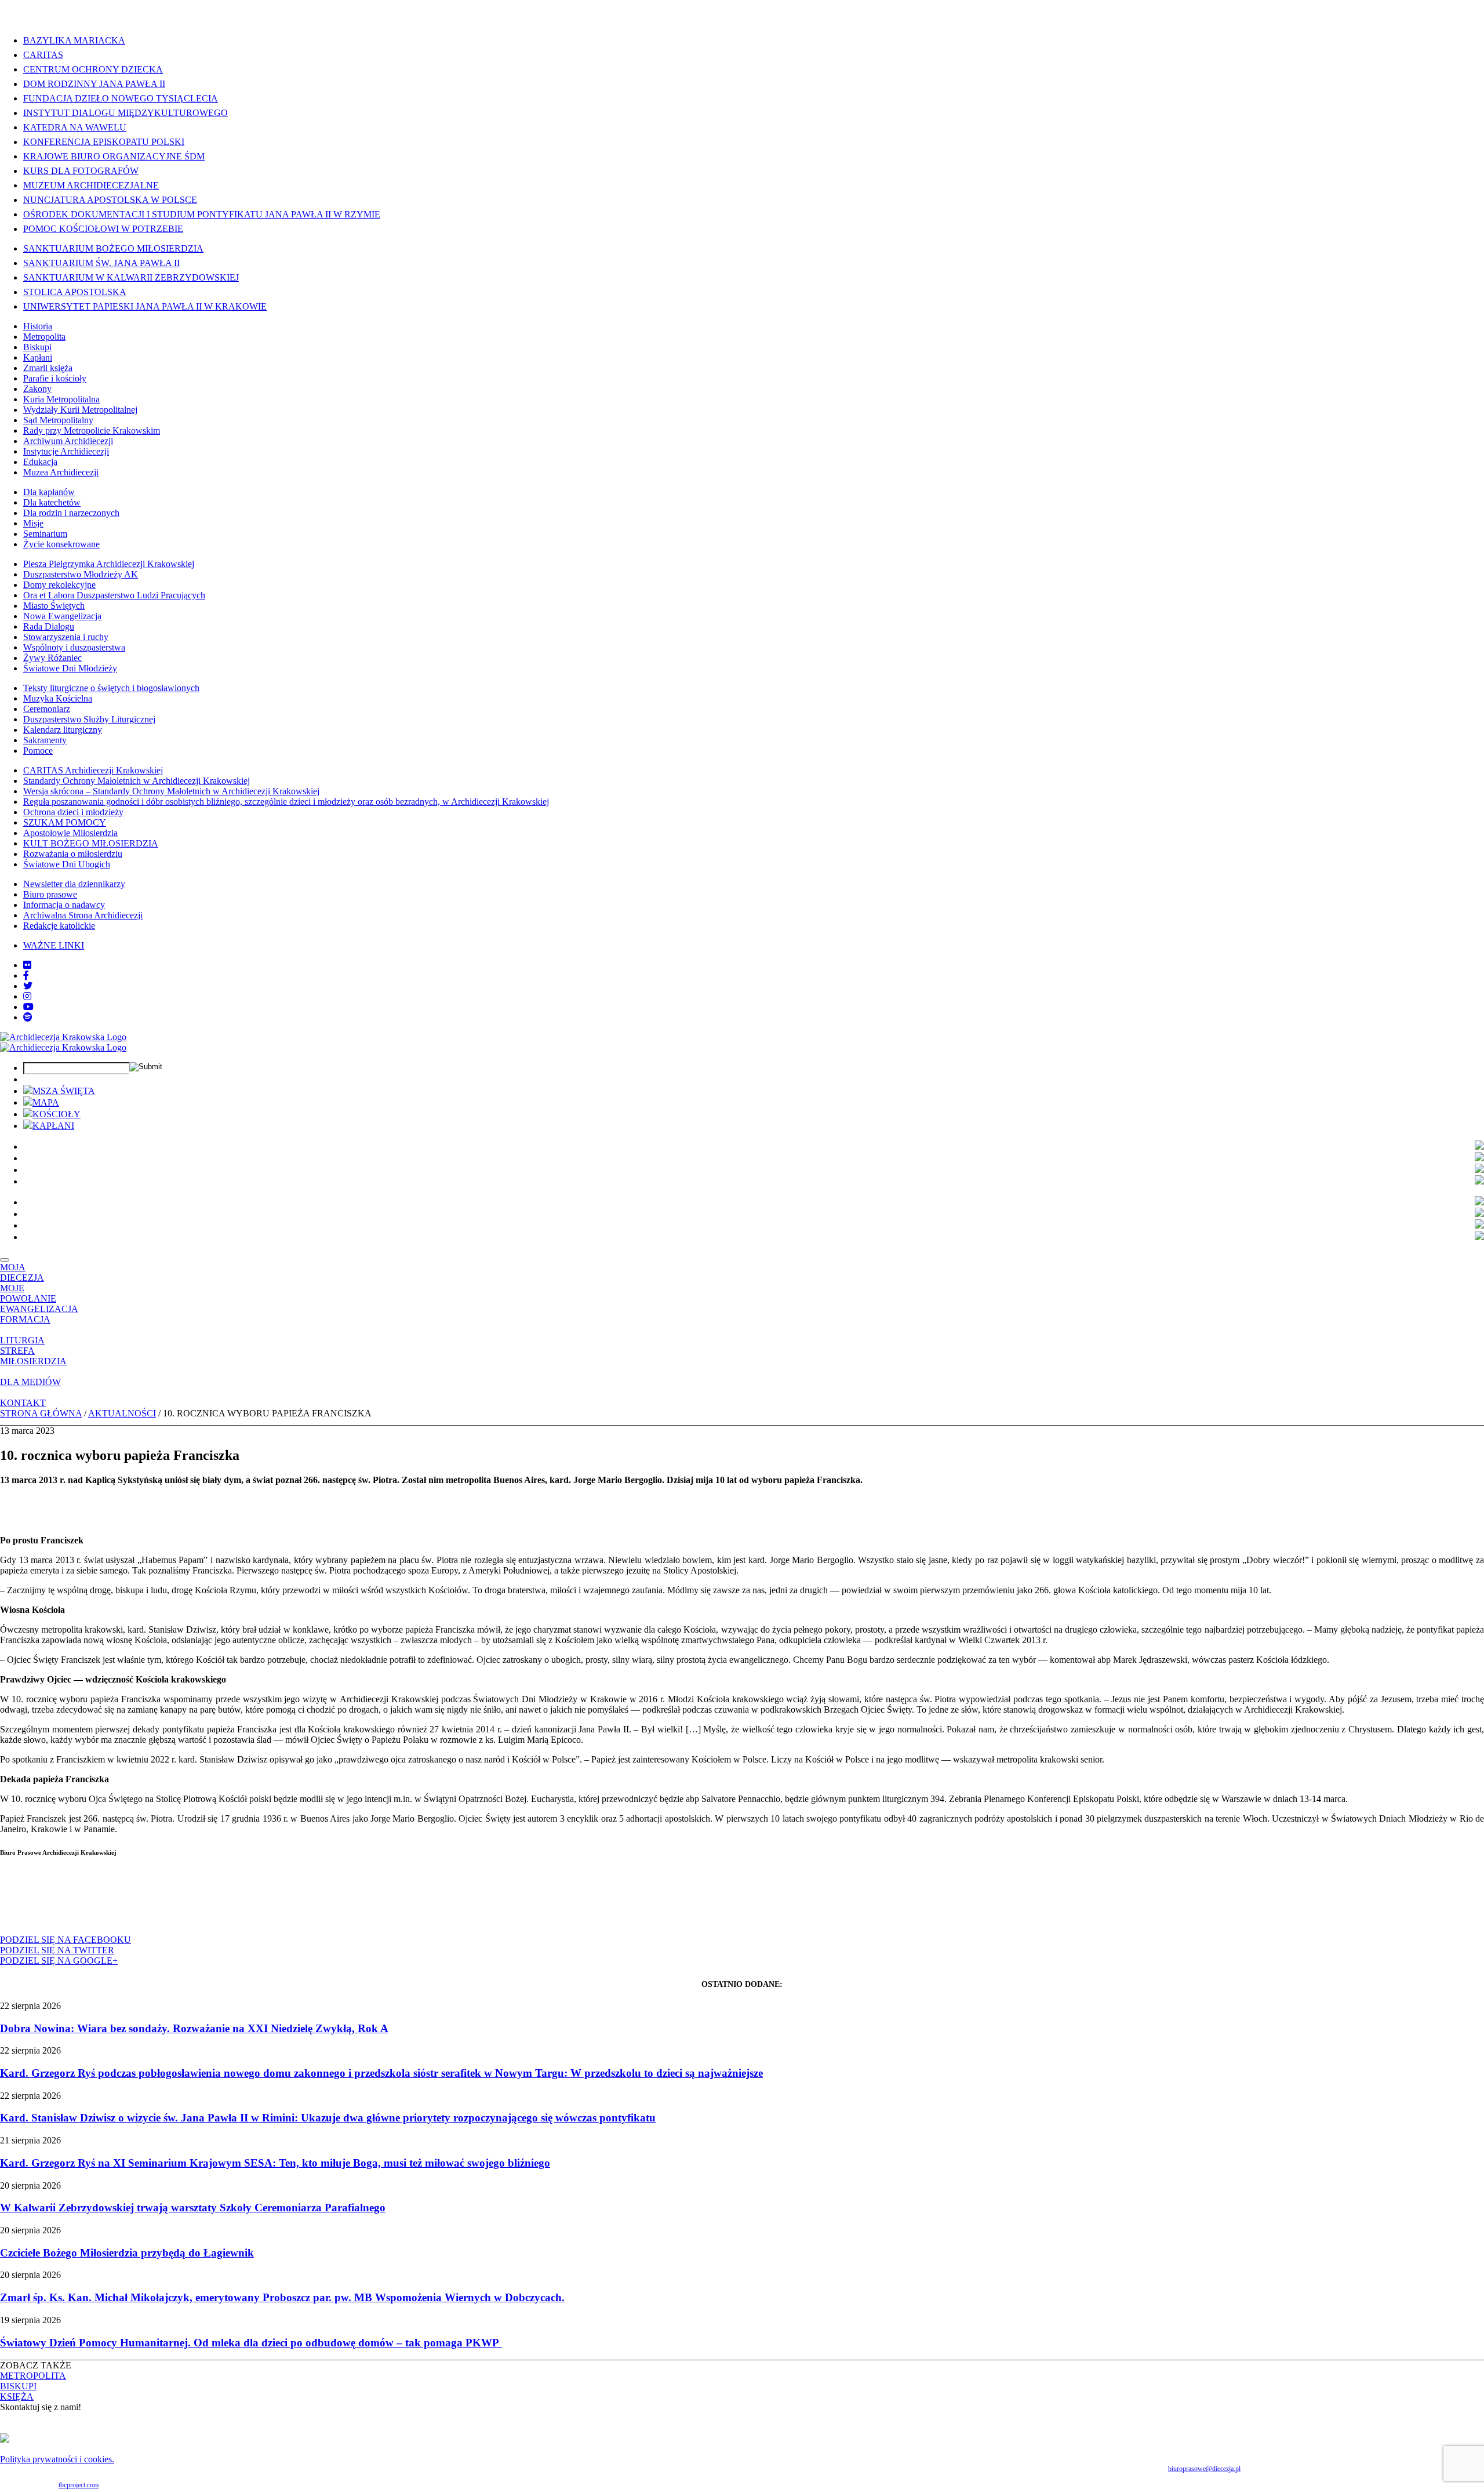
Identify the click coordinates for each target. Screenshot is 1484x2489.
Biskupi (37, 347)
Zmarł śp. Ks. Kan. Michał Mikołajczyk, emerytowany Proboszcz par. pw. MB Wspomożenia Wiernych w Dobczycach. (282, 2297)
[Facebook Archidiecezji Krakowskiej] (26, 975)
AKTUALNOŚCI (122, 1413)
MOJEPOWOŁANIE (28, 1293)
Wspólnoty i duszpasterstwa (74, 647)
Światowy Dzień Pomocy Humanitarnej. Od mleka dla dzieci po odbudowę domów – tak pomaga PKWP (251, 2343)
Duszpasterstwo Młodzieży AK (81, 574)
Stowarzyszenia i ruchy (66, 637)
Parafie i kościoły (55, 378)
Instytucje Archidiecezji (66, 451)
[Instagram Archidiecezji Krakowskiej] (27, 996)
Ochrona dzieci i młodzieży (73, 812)
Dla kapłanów (49, 492)
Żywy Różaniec (52, 658)
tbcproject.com (79, 2485)
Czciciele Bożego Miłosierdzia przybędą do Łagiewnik (127, 2253)
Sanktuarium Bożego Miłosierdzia (113, 248)
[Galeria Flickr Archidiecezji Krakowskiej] (27, 965)
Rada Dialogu (49, 626)
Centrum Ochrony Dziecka (93, 69)
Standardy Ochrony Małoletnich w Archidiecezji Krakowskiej (137, 781)
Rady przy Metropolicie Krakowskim (92, 430)
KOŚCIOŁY (57, 1114)
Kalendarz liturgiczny (63, 730)
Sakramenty (45, 740)
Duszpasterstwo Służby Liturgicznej (89, 719)
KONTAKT (23, 1403)
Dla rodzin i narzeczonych (71, 513)
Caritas (43, 55)
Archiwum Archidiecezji (68, 441)
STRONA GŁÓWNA (41, 1413)
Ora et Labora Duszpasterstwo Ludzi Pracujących (114, 595)
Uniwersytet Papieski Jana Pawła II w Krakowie (145, 306)
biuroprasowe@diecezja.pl (1204, 2469)
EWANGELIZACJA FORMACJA (39, 1314)
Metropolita (44, 337)
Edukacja (40, 462)
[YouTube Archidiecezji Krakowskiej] (28, 1007)
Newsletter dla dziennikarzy (74, 884)
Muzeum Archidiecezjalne (91, 185)
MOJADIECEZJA (22, 1272)
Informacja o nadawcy (64, 905)
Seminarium (45, 534)
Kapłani (38, 357)
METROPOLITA (33, 2376)
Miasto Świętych (54, 606)
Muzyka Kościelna (58, 698)
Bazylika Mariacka (74, 40)
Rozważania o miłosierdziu (73, 854)
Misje (33, 523)
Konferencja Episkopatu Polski (104, 142)
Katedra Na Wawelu (75, 127)
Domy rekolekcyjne (59, 585)
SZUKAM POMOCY (65, 822)
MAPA (46, 1102)
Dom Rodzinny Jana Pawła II (94, 84)
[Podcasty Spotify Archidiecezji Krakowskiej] (28, 1017)
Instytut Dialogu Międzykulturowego (126, 113)
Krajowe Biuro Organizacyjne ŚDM (114, 156)
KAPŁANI (53, 1126)
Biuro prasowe (50, 894)
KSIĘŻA (17, 2397)
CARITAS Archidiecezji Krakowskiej (93, 770)
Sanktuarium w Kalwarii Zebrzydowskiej (131, 277)
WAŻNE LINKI (54, 945)
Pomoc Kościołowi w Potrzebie (103, 229)
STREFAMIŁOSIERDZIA (33, 1356)
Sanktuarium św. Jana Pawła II (101, 263)
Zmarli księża (48, 368)
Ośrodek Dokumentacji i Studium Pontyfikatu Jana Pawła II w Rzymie (202, 214)
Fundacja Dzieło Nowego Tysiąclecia (121, 98)
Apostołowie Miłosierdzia (70, 833)
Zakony (37, 389)
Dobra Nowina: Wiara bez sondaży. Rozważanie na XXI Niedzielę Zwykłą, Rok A (194, 2028)
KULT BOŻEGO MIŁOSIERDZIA (91, 843)
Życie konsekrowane (61, 544)
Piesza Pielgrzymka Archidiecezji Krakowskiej (109, 564)
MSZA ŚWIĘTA (64, 1091)
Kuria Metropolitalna (61, 399)
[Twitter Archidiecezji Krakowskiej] (28, 986)
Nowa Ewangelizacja (62, 616)
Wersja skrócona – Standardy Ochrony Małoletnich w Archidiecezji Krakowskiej (171, 791)
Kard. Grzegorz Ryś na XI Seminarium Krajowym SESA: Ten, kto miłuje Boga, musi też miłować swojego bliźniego (275, 2163)
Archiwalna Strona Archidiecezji (83, 915)
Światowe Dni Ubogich (67, 864)
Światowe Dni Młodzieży (70, 668)
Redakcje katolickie (59, 926)
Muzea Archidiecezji (61, 472)
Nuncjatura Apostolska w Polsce (110, 200)
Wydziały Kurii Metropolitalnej (80, 410)
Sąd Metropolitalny (58, 420)
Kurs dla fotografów (81, 171)
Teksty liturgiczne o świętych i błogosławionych (111, 688)
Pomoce (38, 751)
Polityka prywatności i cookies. (57, 2459)
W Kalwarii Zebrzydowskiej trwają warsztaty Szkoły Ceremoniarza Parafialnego (193, 2208)
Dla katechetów (52, 502)
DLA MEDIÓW (30, 1382)
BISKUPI (18, 2386)
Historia (38, 326)
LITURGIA (22, 1340)
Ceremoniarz (47, 709)
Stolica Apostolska (75, 292)
